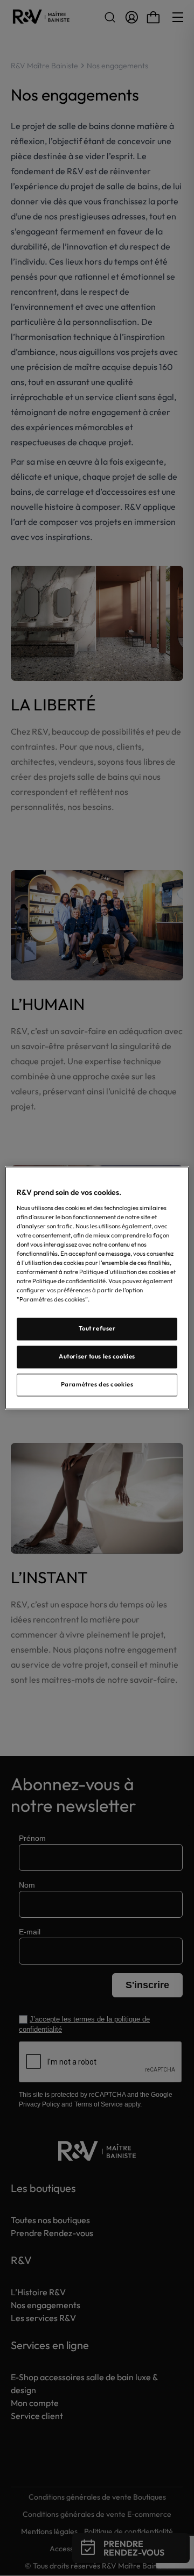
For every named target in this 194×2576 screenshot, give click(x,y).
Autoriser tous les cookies (97, 1357)
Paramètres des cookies (97, 1385)
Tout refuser (97, 1329)
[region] (97, 1288)
